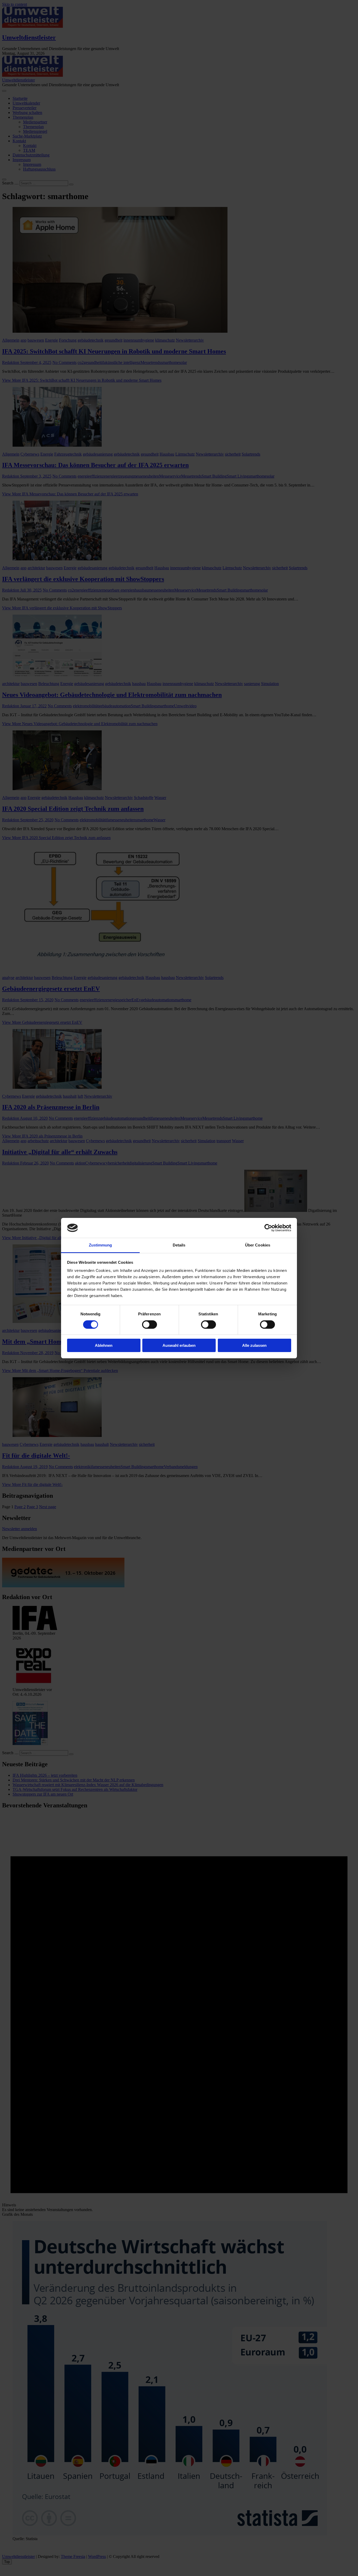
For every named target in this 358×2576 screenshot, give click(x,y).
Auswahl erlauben (179, 1345)
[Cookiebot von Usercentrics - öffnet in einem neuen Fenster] (268, 1228)
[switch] (150, 1325)
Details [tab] (179, 1245)
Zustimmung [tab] (101, 1245)
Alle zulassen (254, 1345)
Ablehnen (104, 1345)
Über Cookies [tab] (258, 1245)
